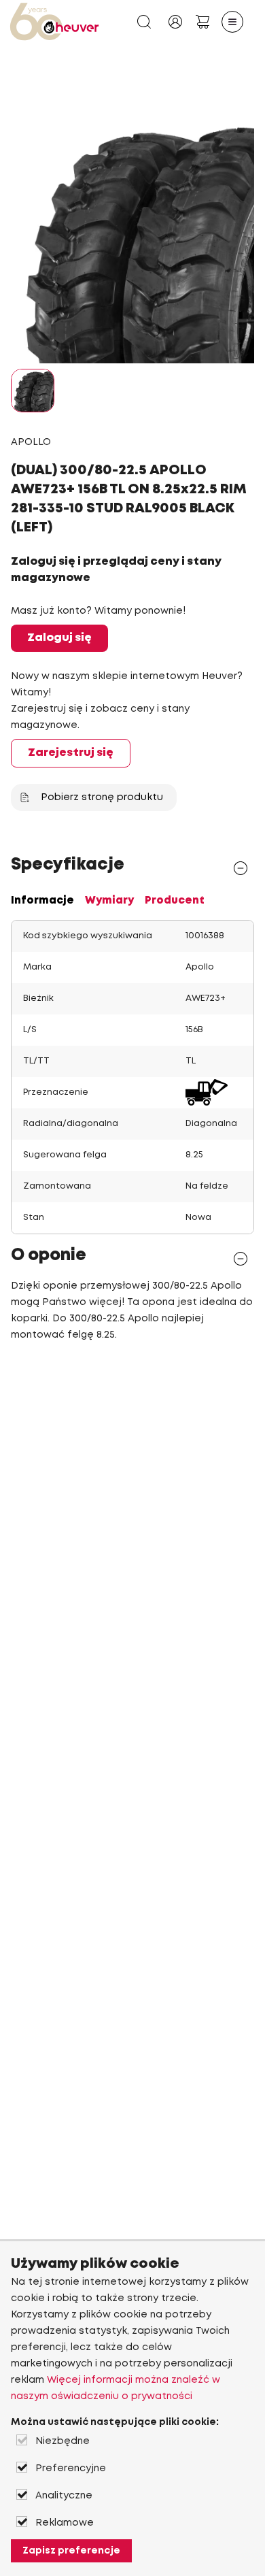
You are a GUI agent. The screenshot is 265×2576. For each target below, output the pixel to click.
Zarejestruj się (71, 753)
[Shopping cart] (202, 22)
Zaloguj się (59, 638)
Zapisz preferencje (71, 2551)
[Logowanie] (175, 22)
